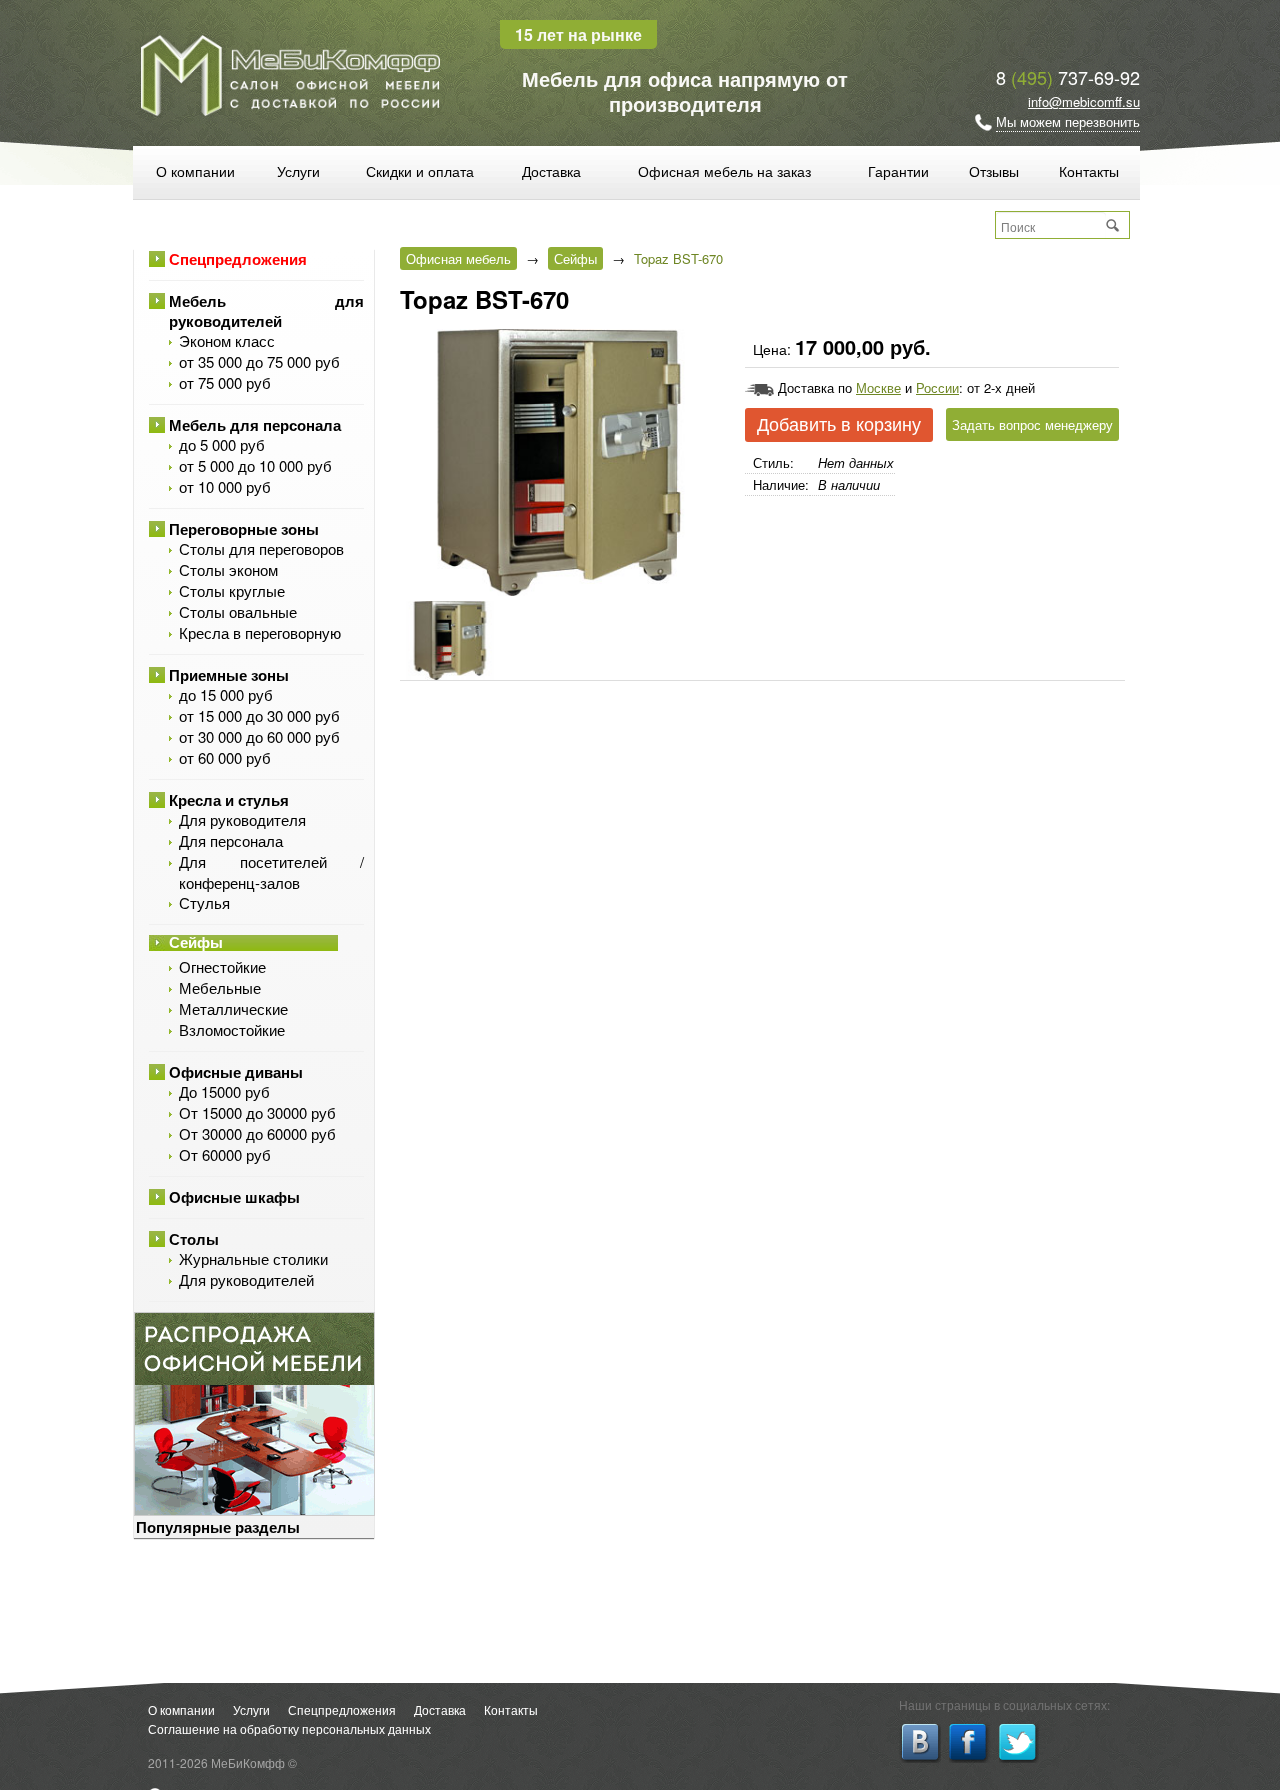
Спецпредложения (238, 259)
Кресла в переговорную (260, 632)
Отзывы (994, 171)
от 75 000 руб (225, 382)
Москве (878, 387)
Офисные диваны (236, 1072)
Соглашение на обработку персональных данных (289, 1728)
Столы (194, 1239)
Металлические (233, 1008)
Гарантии (898, 171)
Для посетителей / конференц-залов (271, 872)
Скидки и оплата (420, 171)
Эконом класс (227, 340)
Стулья (204, 902)
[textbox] (1051, 226)
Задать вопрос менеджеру (1032, 424)
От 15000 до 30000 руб (257, 1112)
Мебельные (220, 987)
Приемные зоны (229, 675)
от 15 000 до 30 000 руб (259, 715)
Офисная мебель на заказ (724, 171)
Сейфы (196, 942)
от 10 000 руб (225, 486)
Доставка (551, 171)
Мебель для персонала (255, 425)
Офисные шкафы (234, 1197)
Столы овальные (238, 611)
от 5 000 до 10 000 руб (255, 465)
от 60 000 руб (225, 757)
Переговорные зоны (244, 529)
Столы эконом (228, 569)
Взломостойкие (232, 1029)
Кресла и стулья (229, 800)
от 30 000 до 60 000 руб (259, 736)
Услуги (298, 171)
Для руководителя (242, 819)
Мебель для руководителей (266, 311)
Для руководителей (246, 1279)
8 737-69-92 (1068, 77)
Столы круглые (232, 590)
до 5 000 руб (222, 444)
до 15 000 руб (226, 694)
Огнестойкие (222, 966)
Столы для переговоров (261, 548)
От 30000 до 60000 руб (257, 1133)
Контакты (1089, 171)
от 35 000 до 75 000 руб (259, 361)
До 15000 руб (224, 1091)
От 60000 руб (225, 1154)
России (937, 387)
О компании (195, 171)
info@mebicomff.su (1084, 101)
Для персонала (231, 840)
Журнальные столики (253, 1258)
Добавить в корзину (839, 425)
